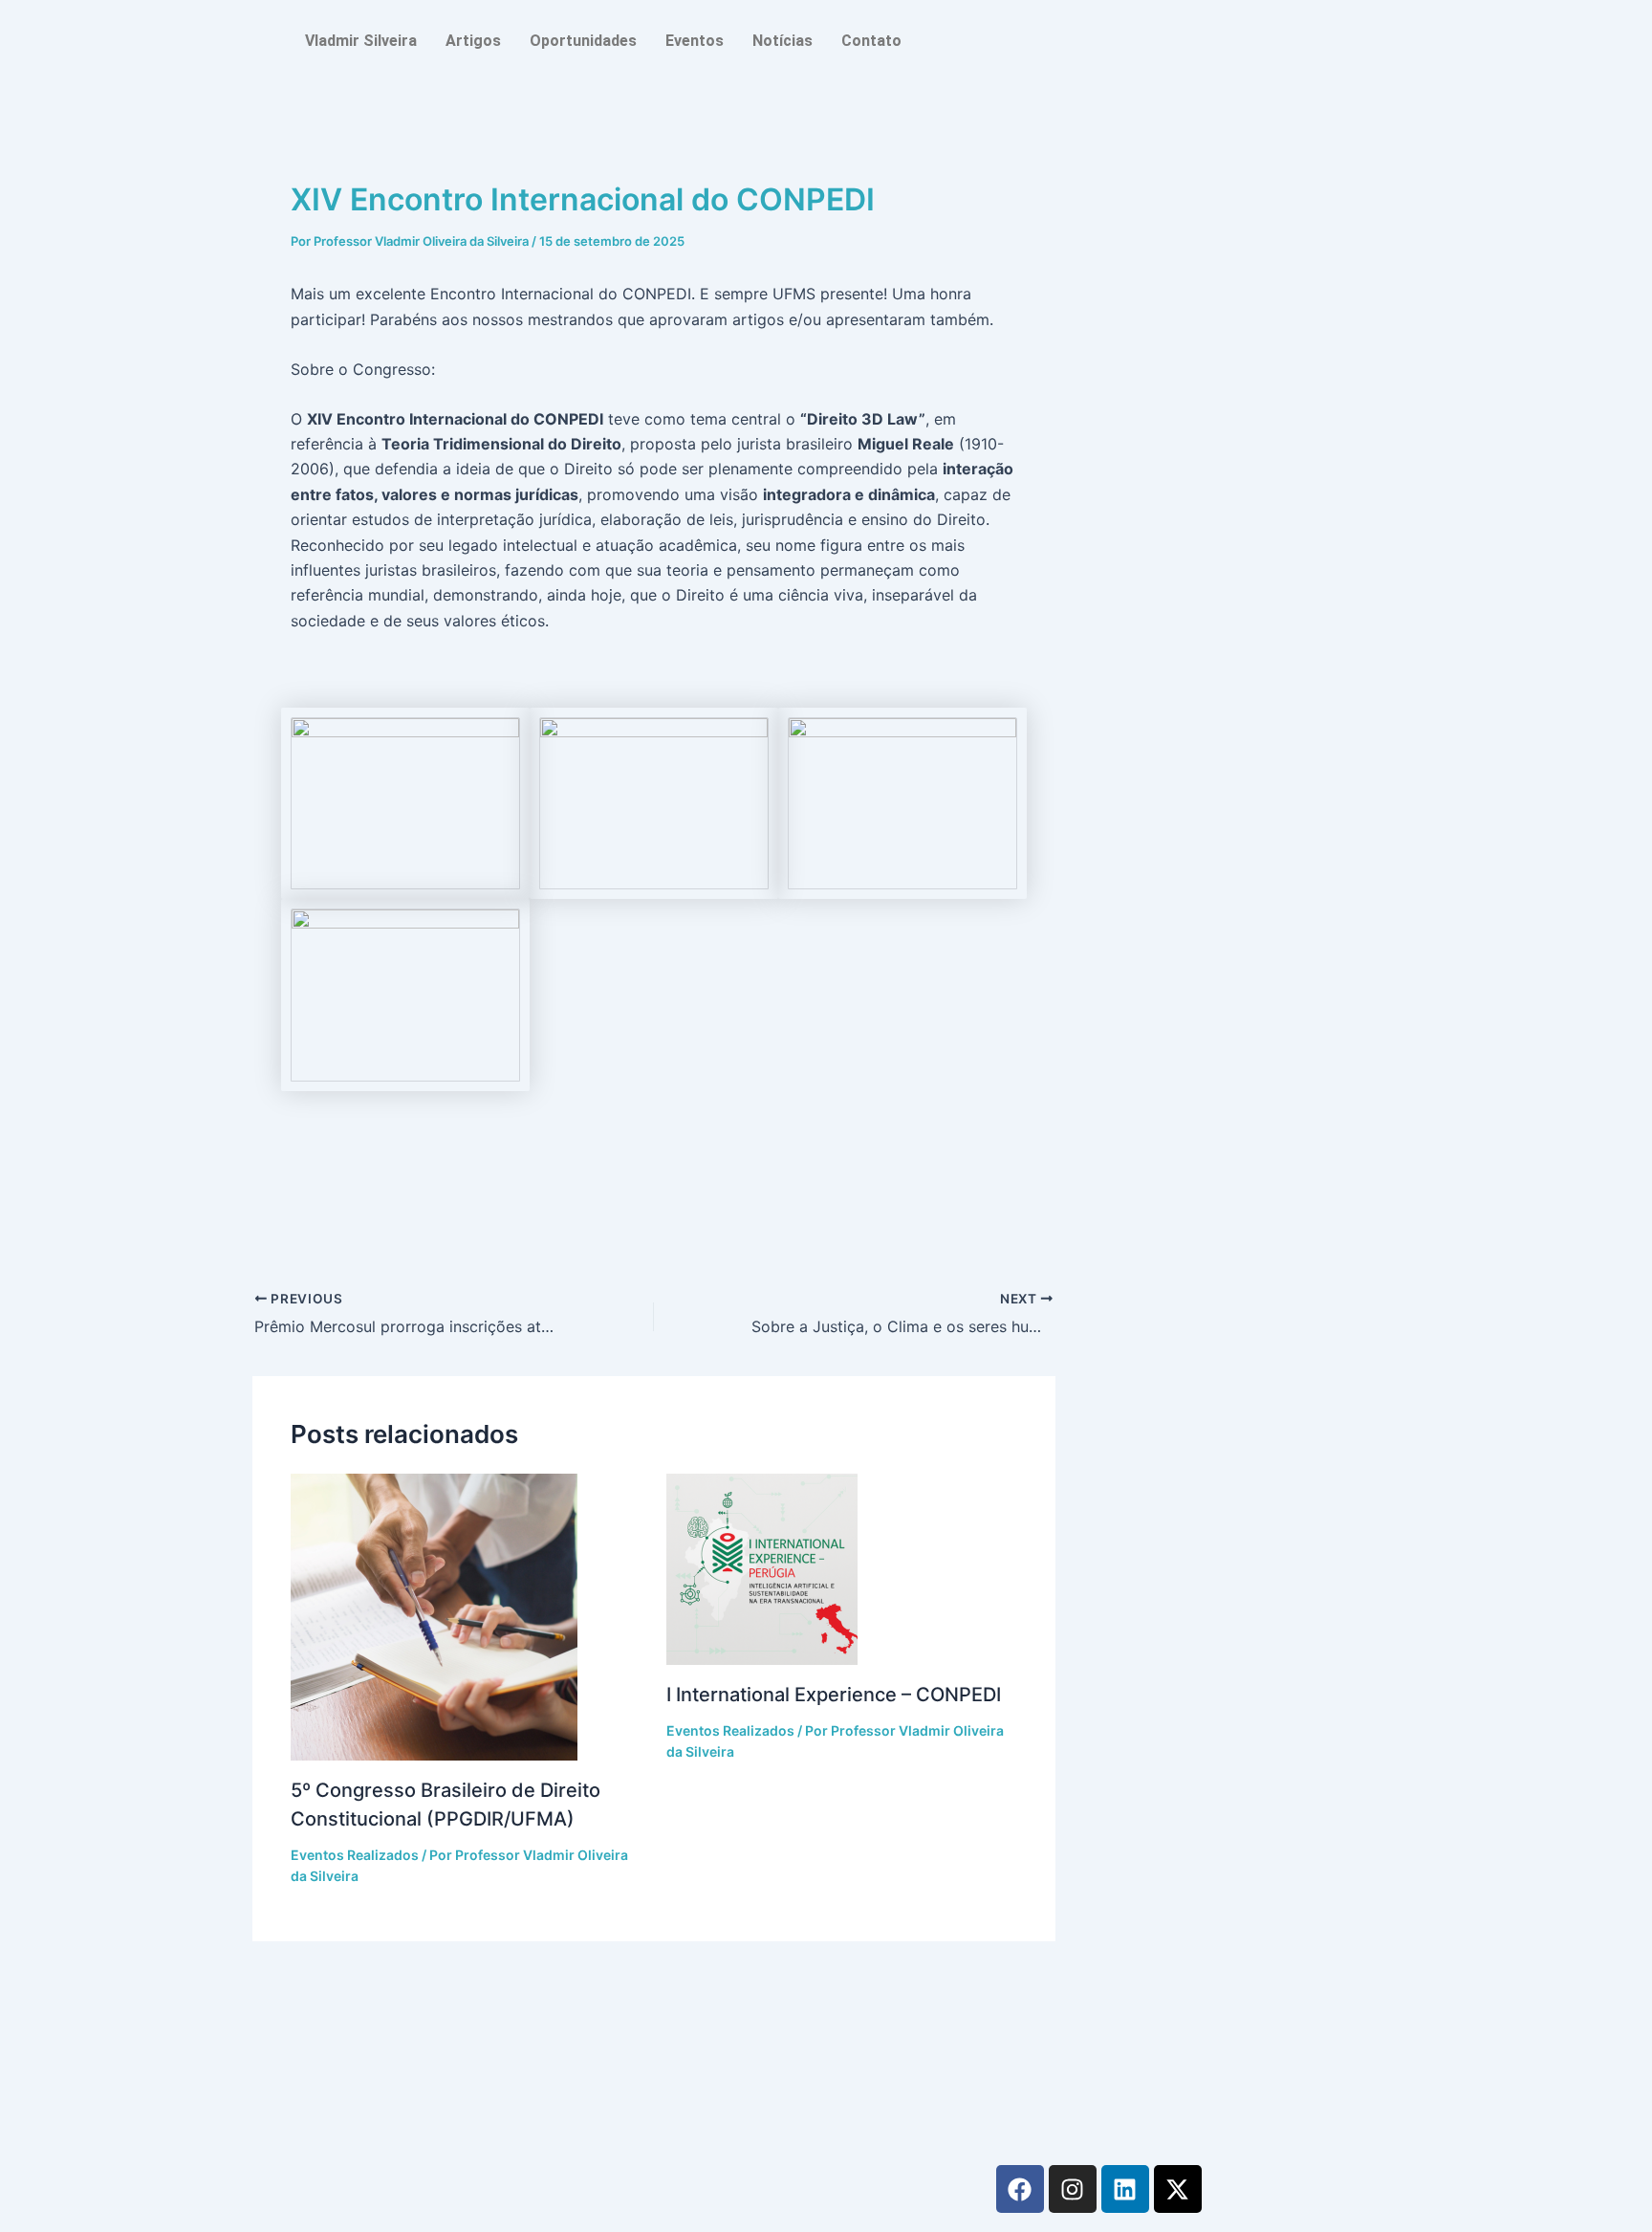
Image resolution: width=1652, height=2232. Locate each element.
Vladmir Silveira (361, 41)
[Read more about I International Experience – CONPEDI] (842, 1569)
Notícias (783, 41)
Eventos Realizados (355, 1855)
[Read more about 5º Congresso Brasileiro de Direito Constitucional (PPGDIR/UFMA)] (467, 1617)
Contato (871, 41)
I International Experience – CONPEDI (834, 1695)
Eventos (695, 41)
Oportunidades (583, 41)
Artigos (473, 41)
